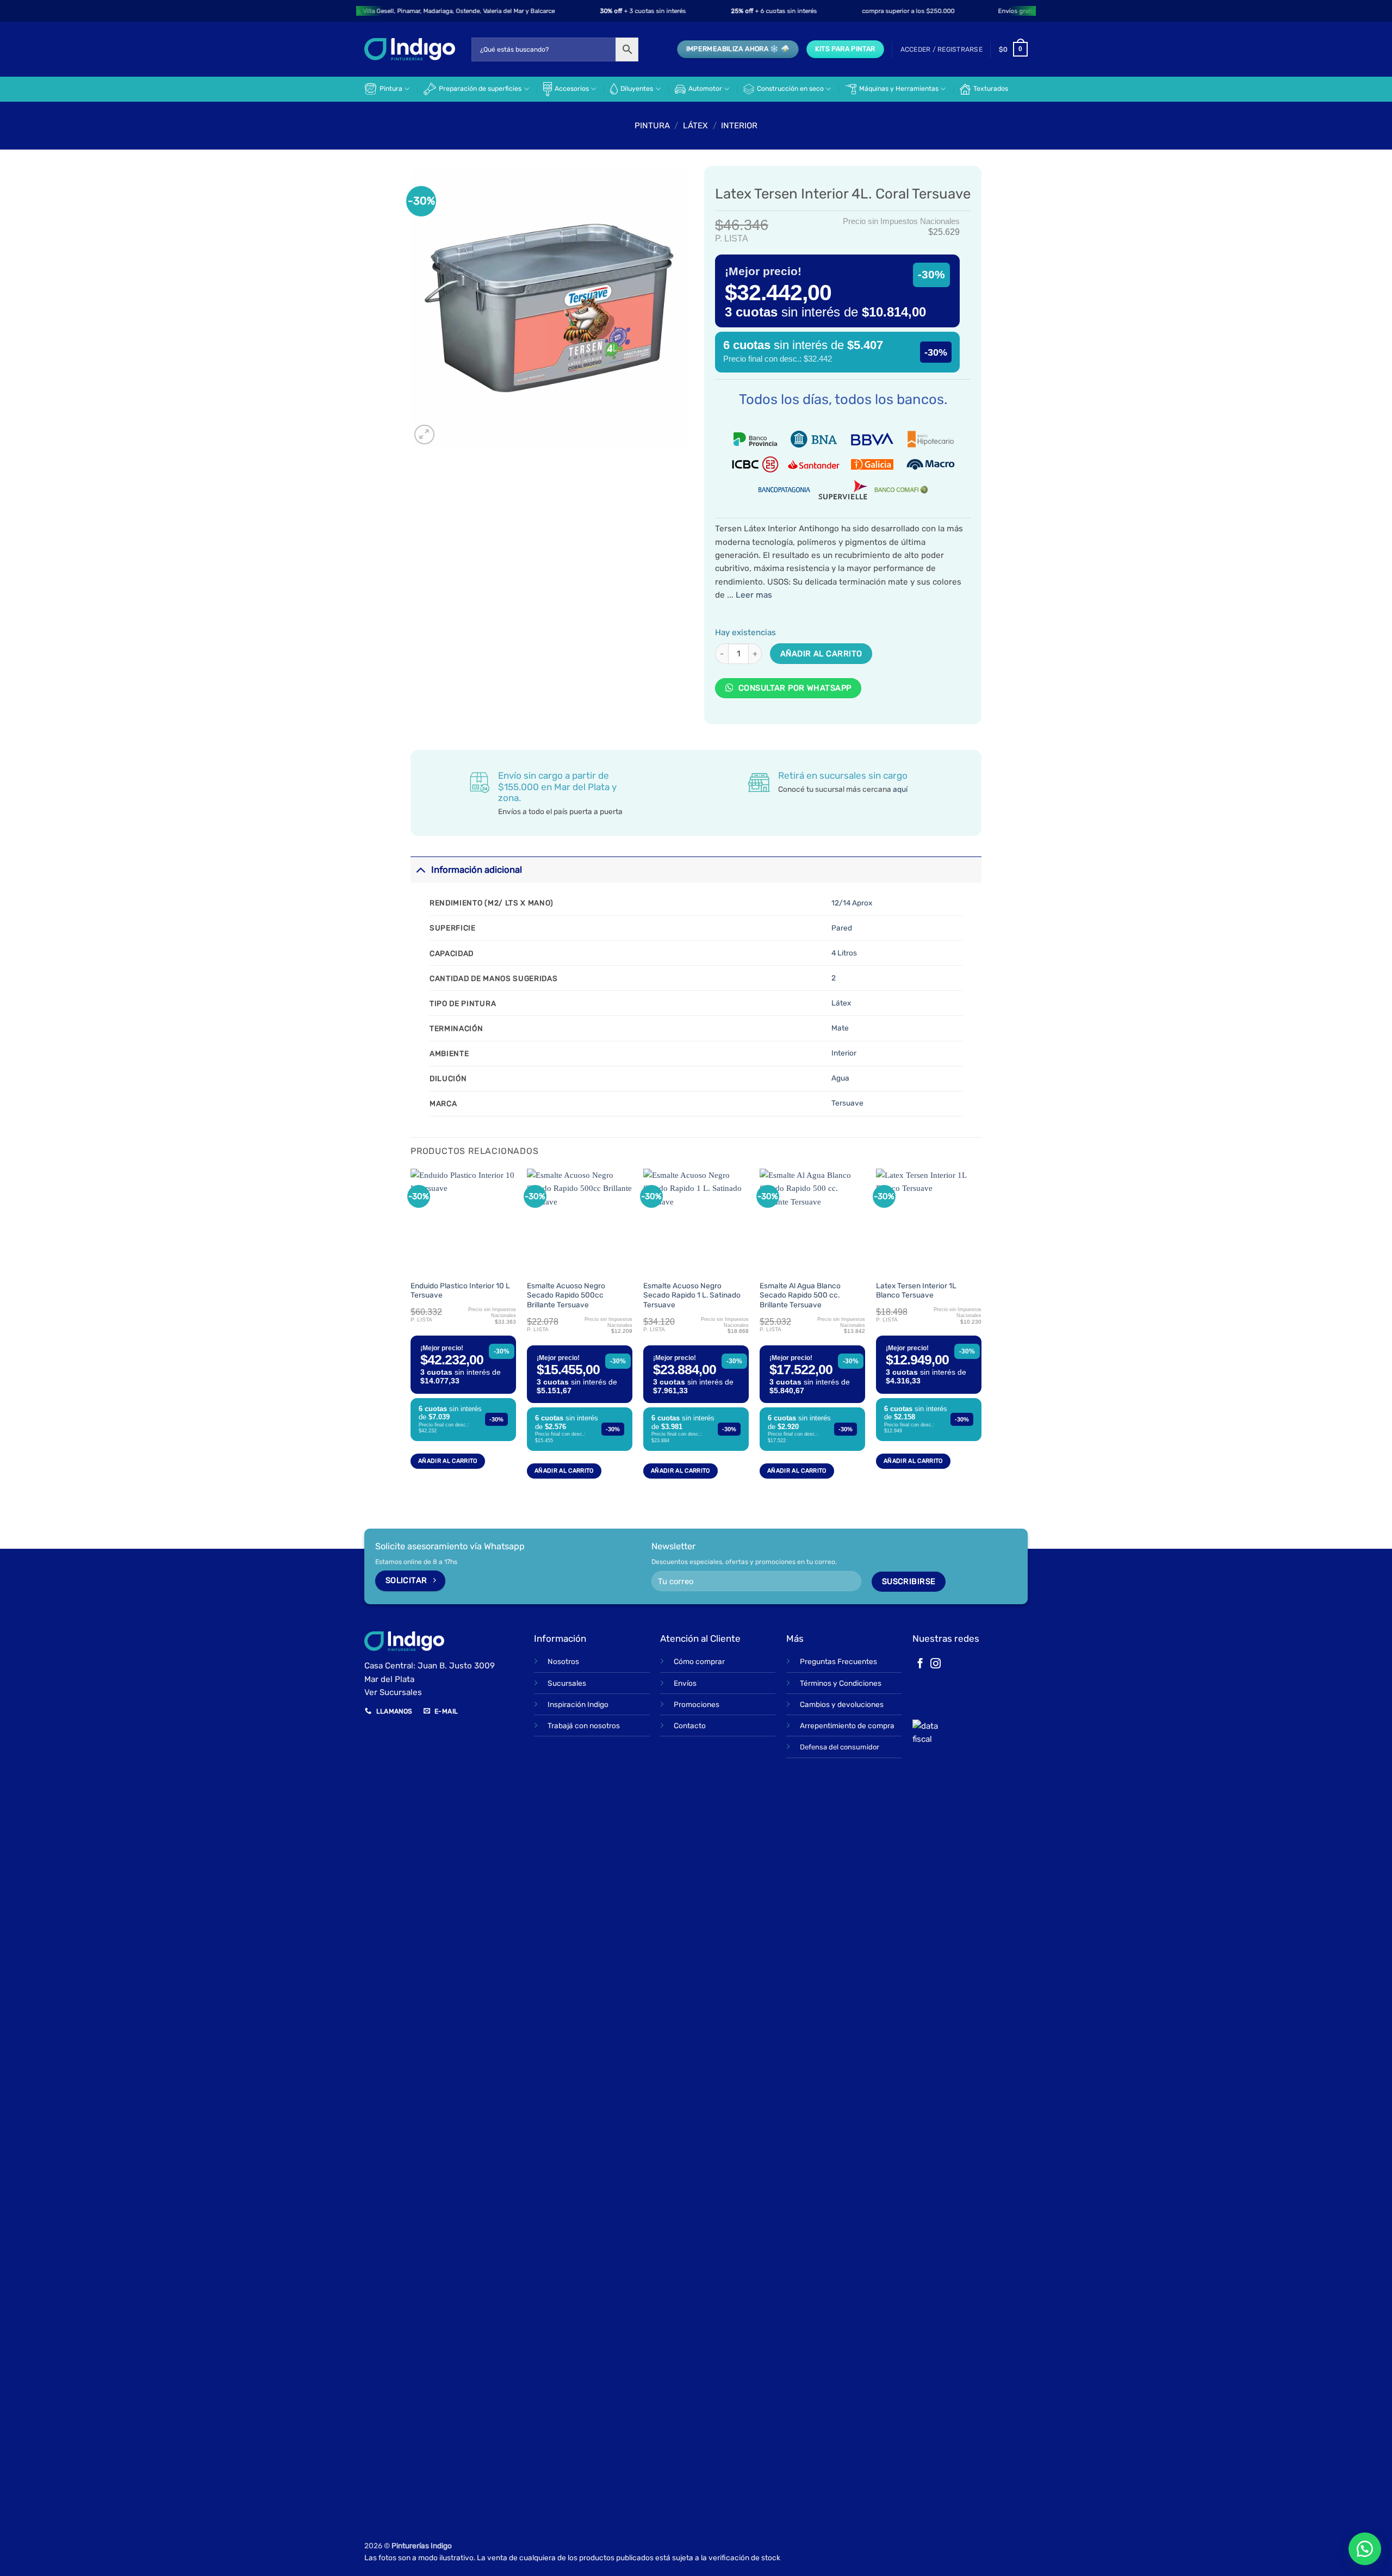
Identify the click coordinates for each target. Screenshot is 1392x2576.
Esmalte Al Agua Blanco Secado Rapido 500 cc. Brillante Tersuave (800, 1295)
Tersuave (847, 1103)
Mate (840, 1028)
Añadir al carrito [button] (448, 1461)
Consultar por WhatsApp (793, 688)
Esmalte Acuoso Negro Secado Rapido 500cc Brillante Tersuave (566, 1295)
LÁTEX (695, 126)
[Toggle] (421, 869)
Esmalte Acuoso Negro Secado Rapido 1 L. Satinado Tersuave (692, 1295)
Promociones (697, 1704)
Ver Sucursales (393, 1692)
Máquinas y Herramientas (899, 89)
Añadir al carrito (821, 654)
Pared (842, 928)
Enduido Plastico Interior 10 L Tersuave (460, 1290)
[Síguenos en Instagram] (936, 1664)
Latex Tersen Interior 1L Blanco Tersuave (916, 1290)
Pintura (391, 89)
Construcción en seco (790, 89)
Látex (841, 1003)
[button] (942, 49)
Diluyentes (637, 89)
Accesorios (572, 89)
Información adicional (477, 870)
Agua (840, 1078)
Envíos (685, 1683)
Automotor (705, 89)
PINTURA (652, 126)
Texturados (991, 89)
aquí (900, 789)
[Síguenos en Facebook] (920, 1664)
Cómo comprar (699, 1661)
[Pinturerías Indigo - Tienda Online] (410, 49)
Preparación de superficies (480, 89)
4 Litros (844, 953)
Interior (739, 126)
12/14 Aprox (852, 903)
